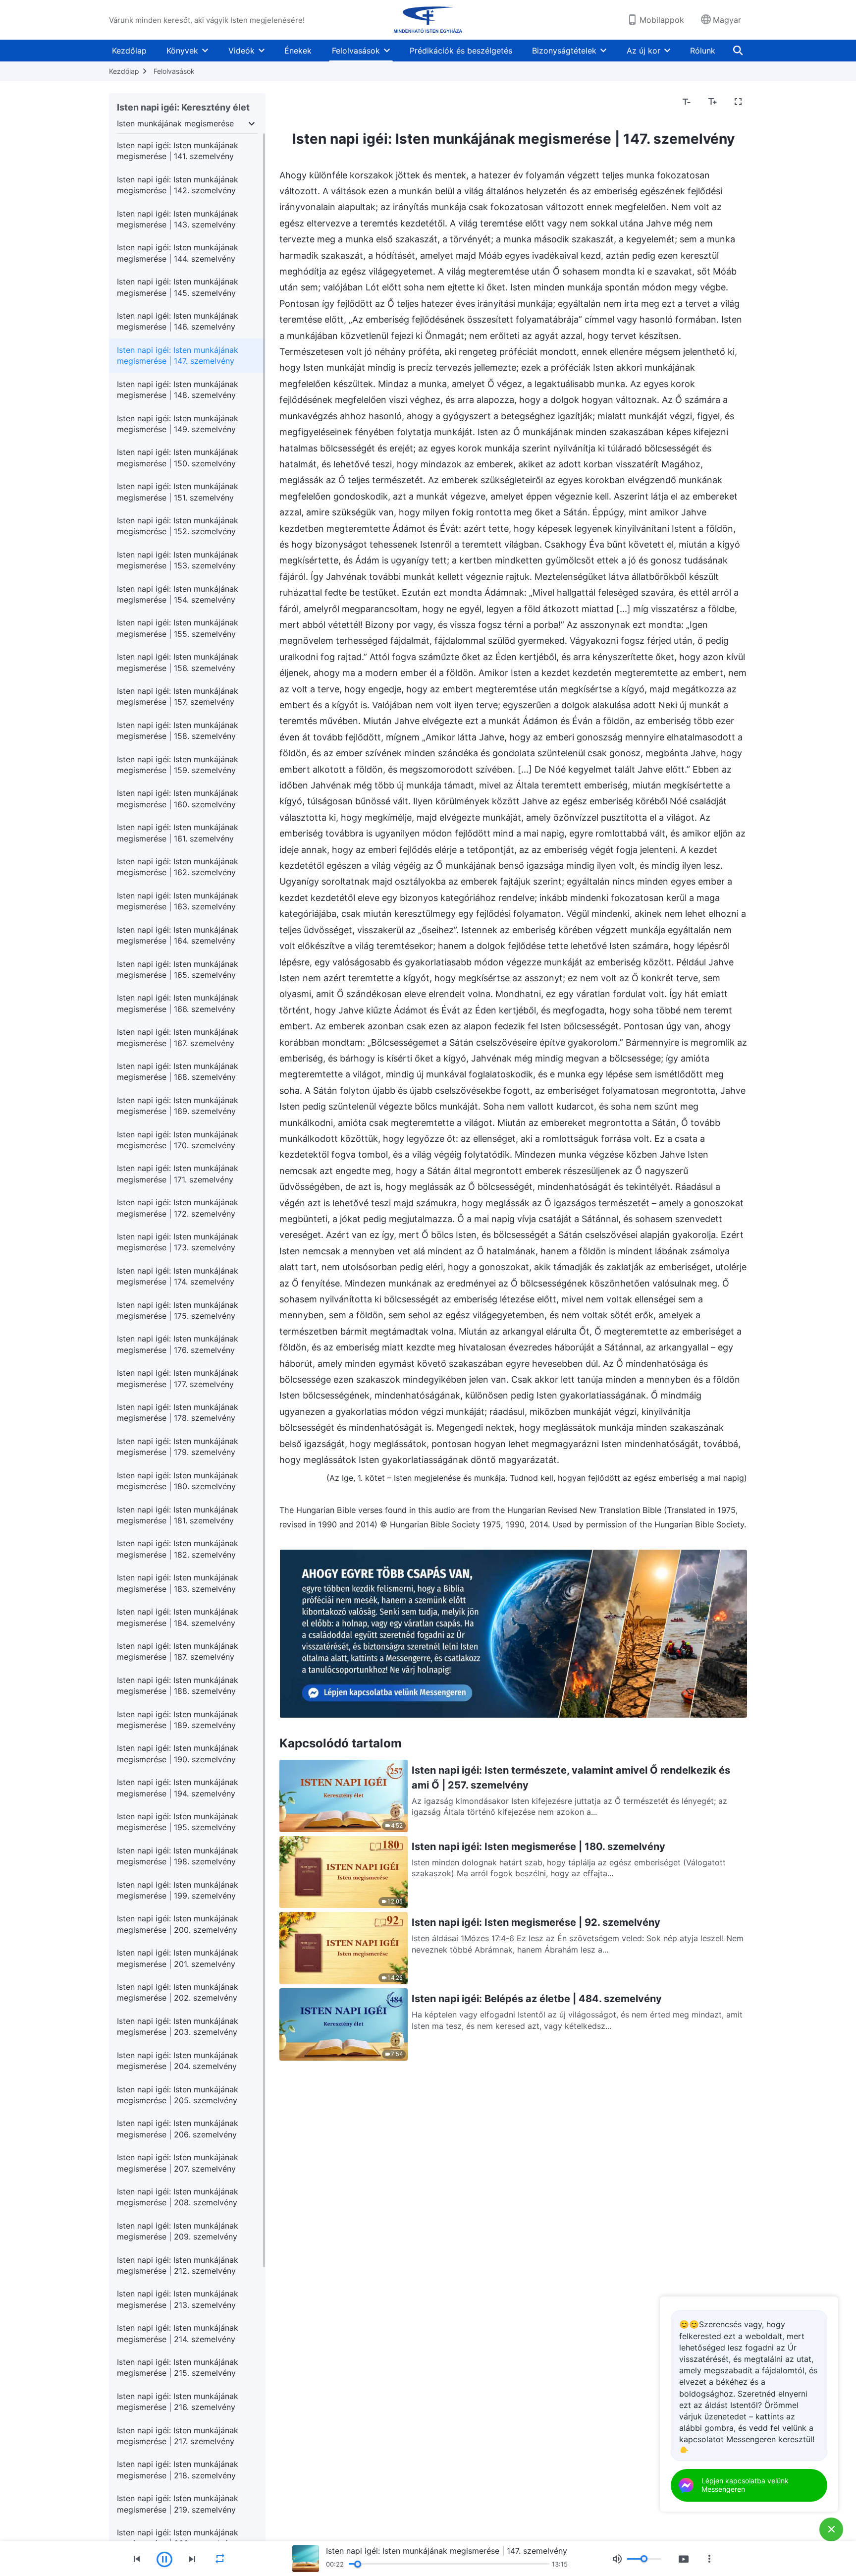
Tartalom (302, 102)
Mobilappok (662, 20)
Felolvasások (356, 51)
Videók (241, 51)
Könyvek (182, 51)
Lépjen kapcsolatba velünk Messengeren (745, 2485)
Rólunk (703, 51)
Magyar (727, 20)
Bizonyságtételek (564, 51)
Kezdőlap (129, 51)
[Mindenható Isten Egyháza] (428, 20)
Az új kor (643, 51)
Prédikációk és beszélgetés (461, 51)
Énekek (298, 51)
